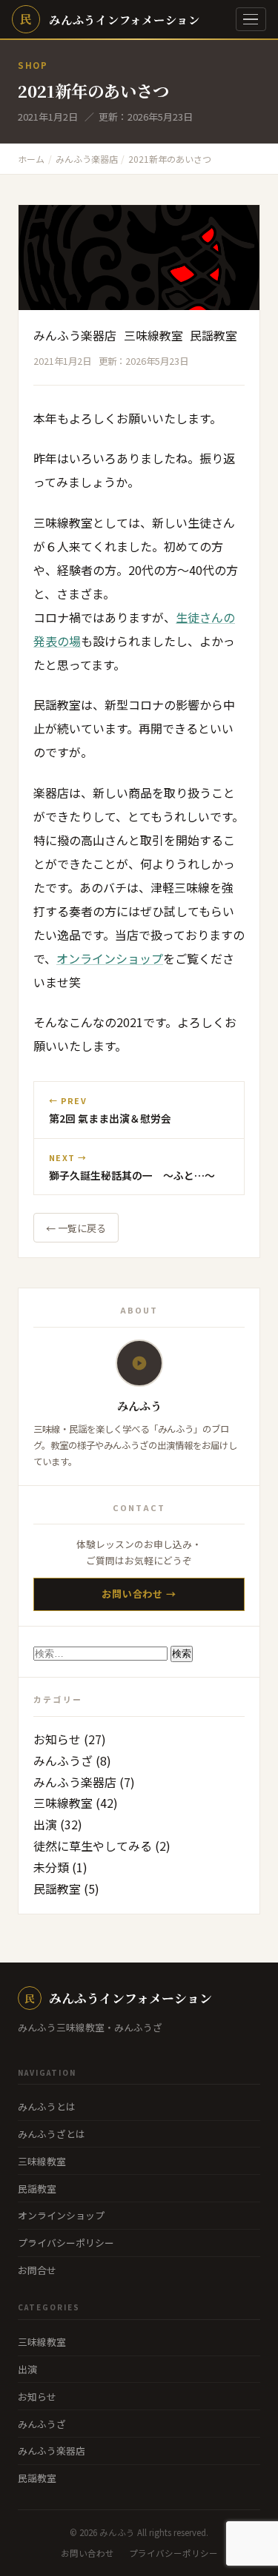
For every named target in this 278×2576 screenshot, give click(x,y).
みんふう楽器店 (75, 335)
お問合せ (37, 2270)
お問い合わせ (87, 2553)
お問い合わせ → (139, 1594)
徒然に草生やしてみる (93, 1846)
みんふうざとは (52, 2134)
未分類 (51, 1867)
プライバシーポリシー (66, 2243)
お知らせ (57, 1739)
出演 (45, 1824)
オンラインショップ (110, 958)
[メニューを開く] (251, 20)
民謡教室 (214, 335)
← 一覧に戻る (76, 1228)
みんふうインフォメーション (118, 1998)
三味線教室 (153, 335)
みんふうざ (63, 1761)
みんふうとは (47, 2106)
